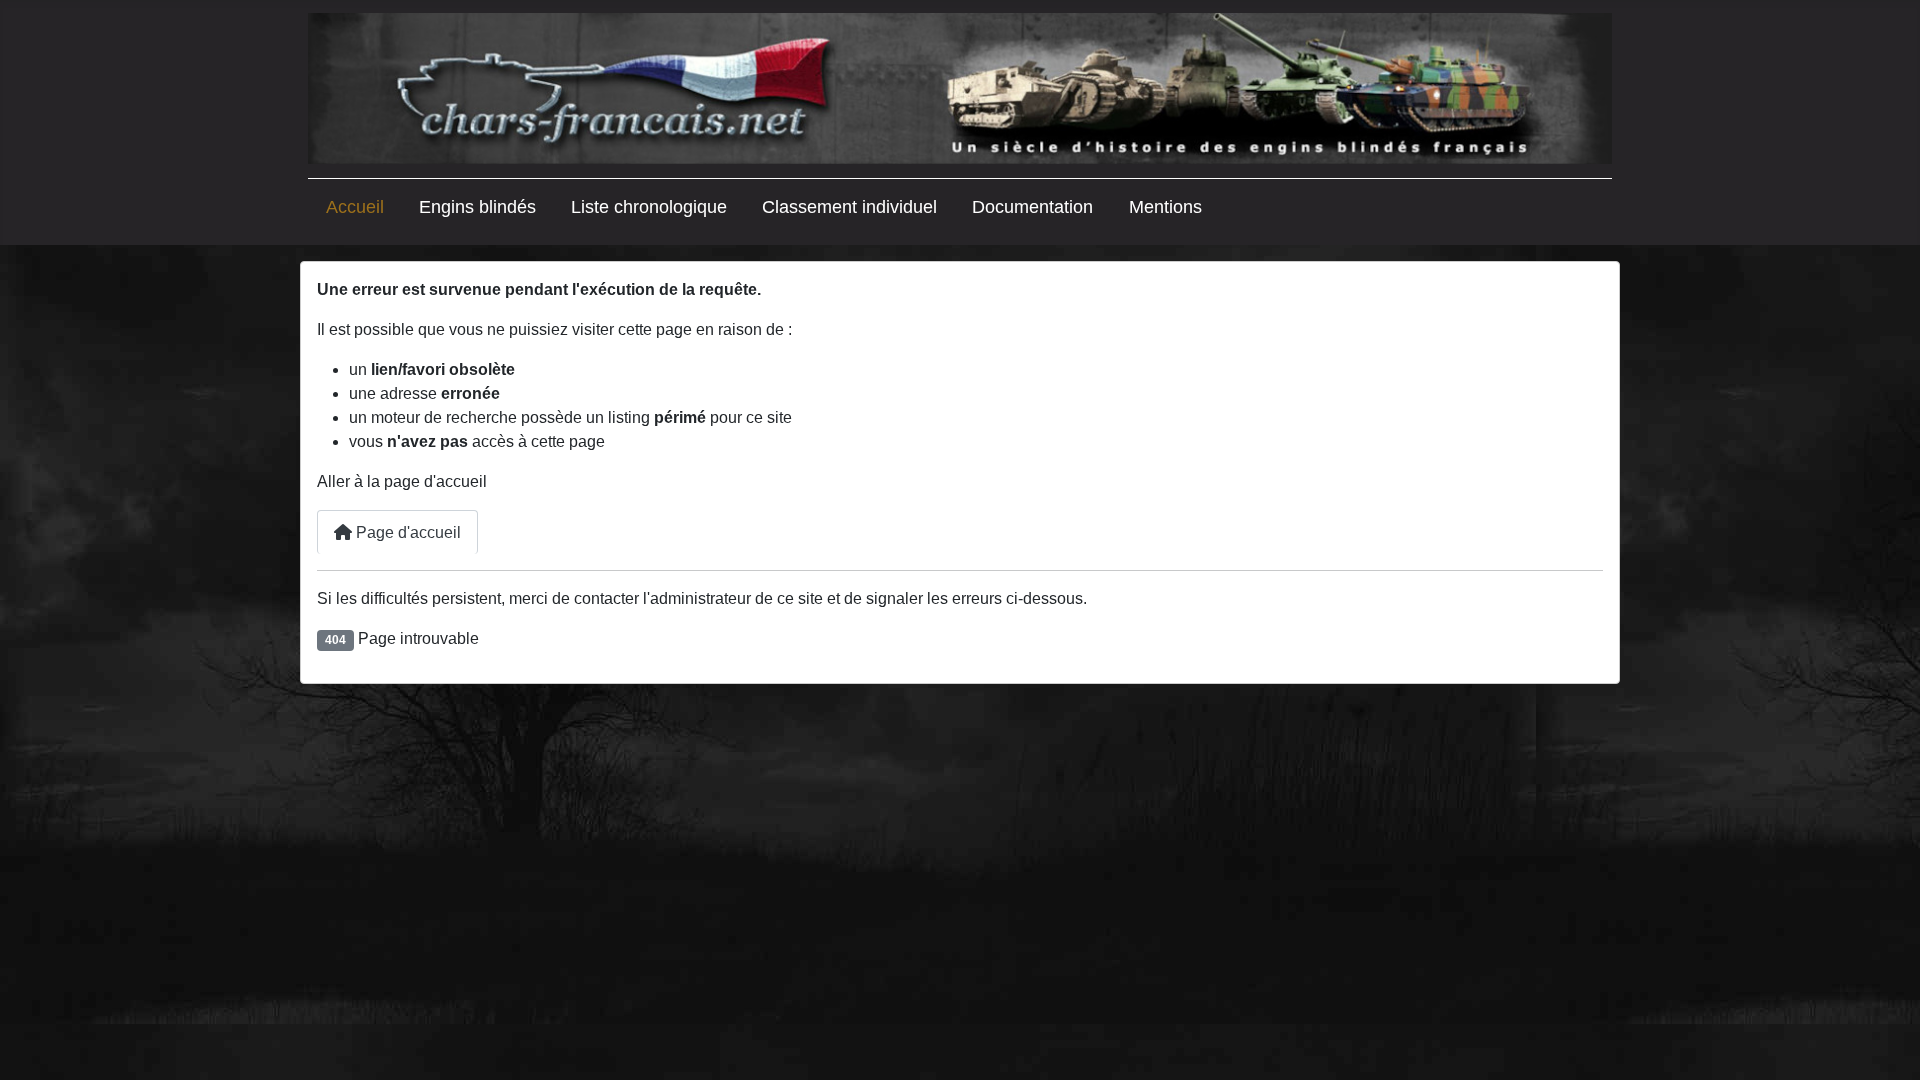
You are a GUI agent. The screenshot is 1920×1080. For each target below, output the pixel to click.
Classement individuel (849, 207)
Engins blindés (477, 207)
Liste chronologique (649, 207)
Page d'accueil (406, 532)
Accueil (355, 207)
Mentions (1165, 207)
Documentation (1032, 207)
